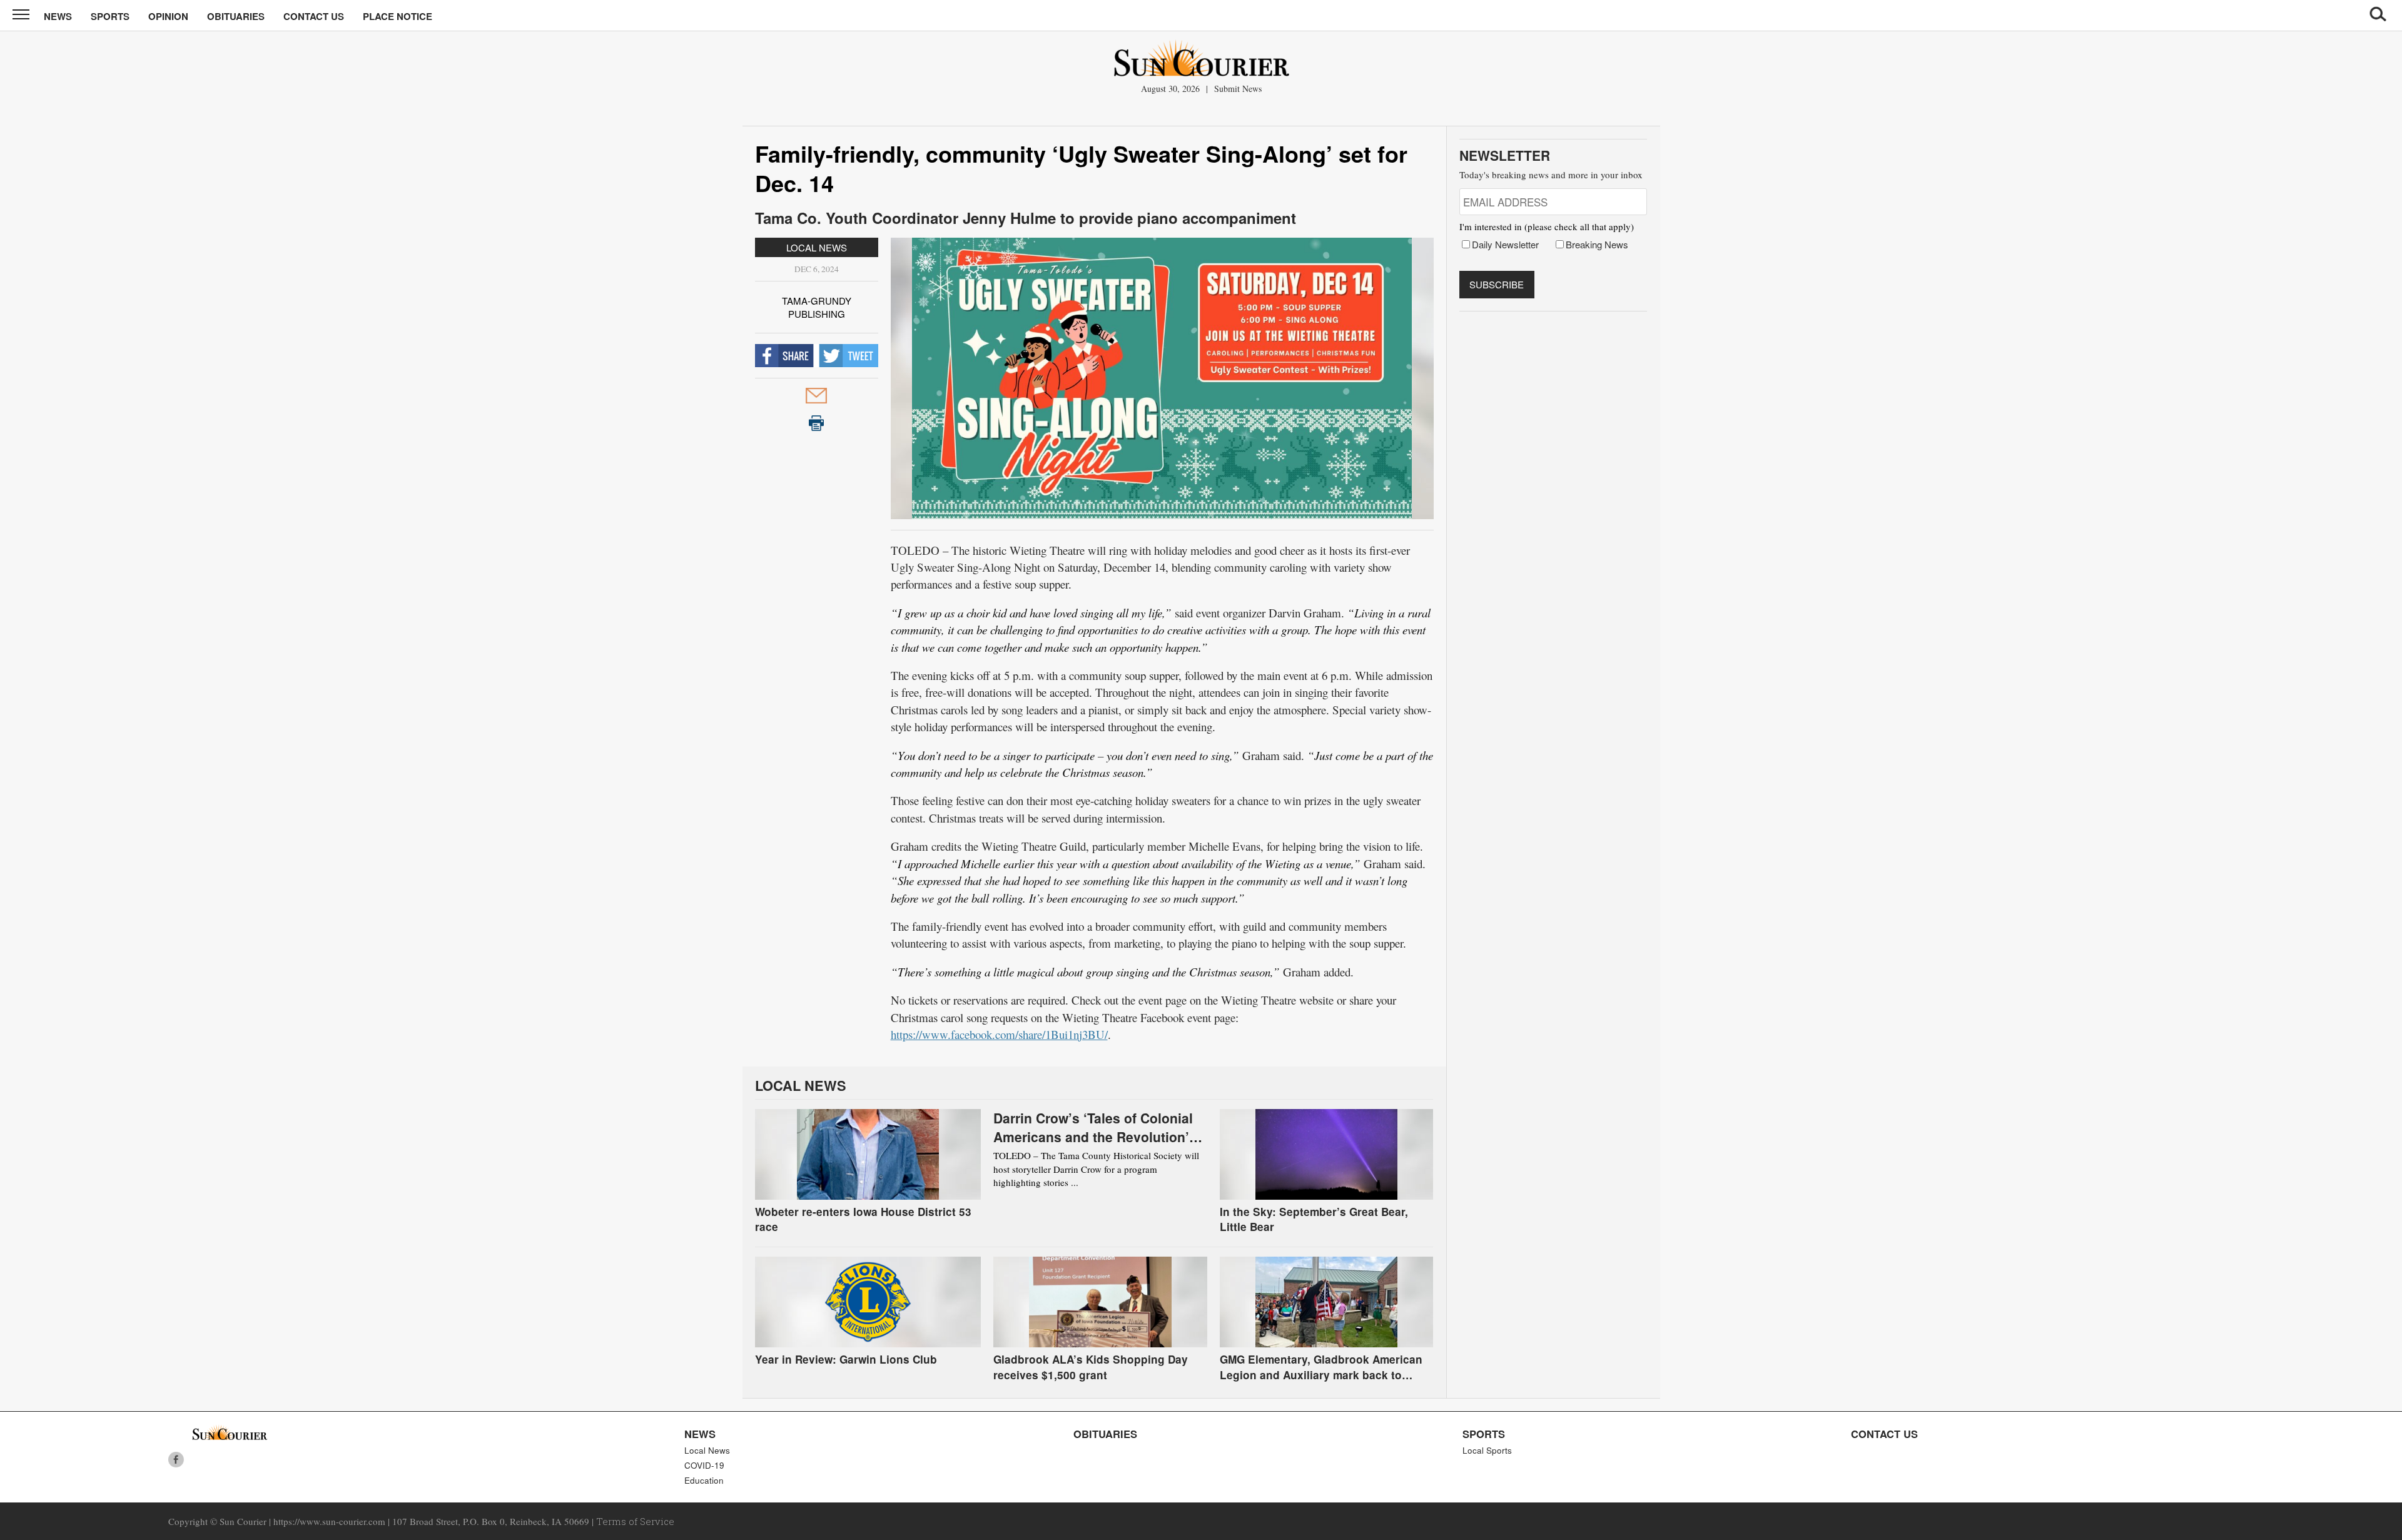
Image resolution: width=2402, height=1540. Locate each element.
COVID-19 (704, 1465)
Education (704, 1480)
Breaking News (1597, 244)
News (58, 16)
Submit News (1238, 89)
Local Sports (1487, 1450)
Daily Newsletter (1505, 244)
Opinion (168, 16)
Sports (110, 16)
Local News (817, 247)
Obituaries (236, 16)
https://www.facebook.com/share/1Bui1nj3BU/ (999, 1034)
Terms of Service (635, 1521)
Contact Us (314, 16)
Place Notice (398, 16)
